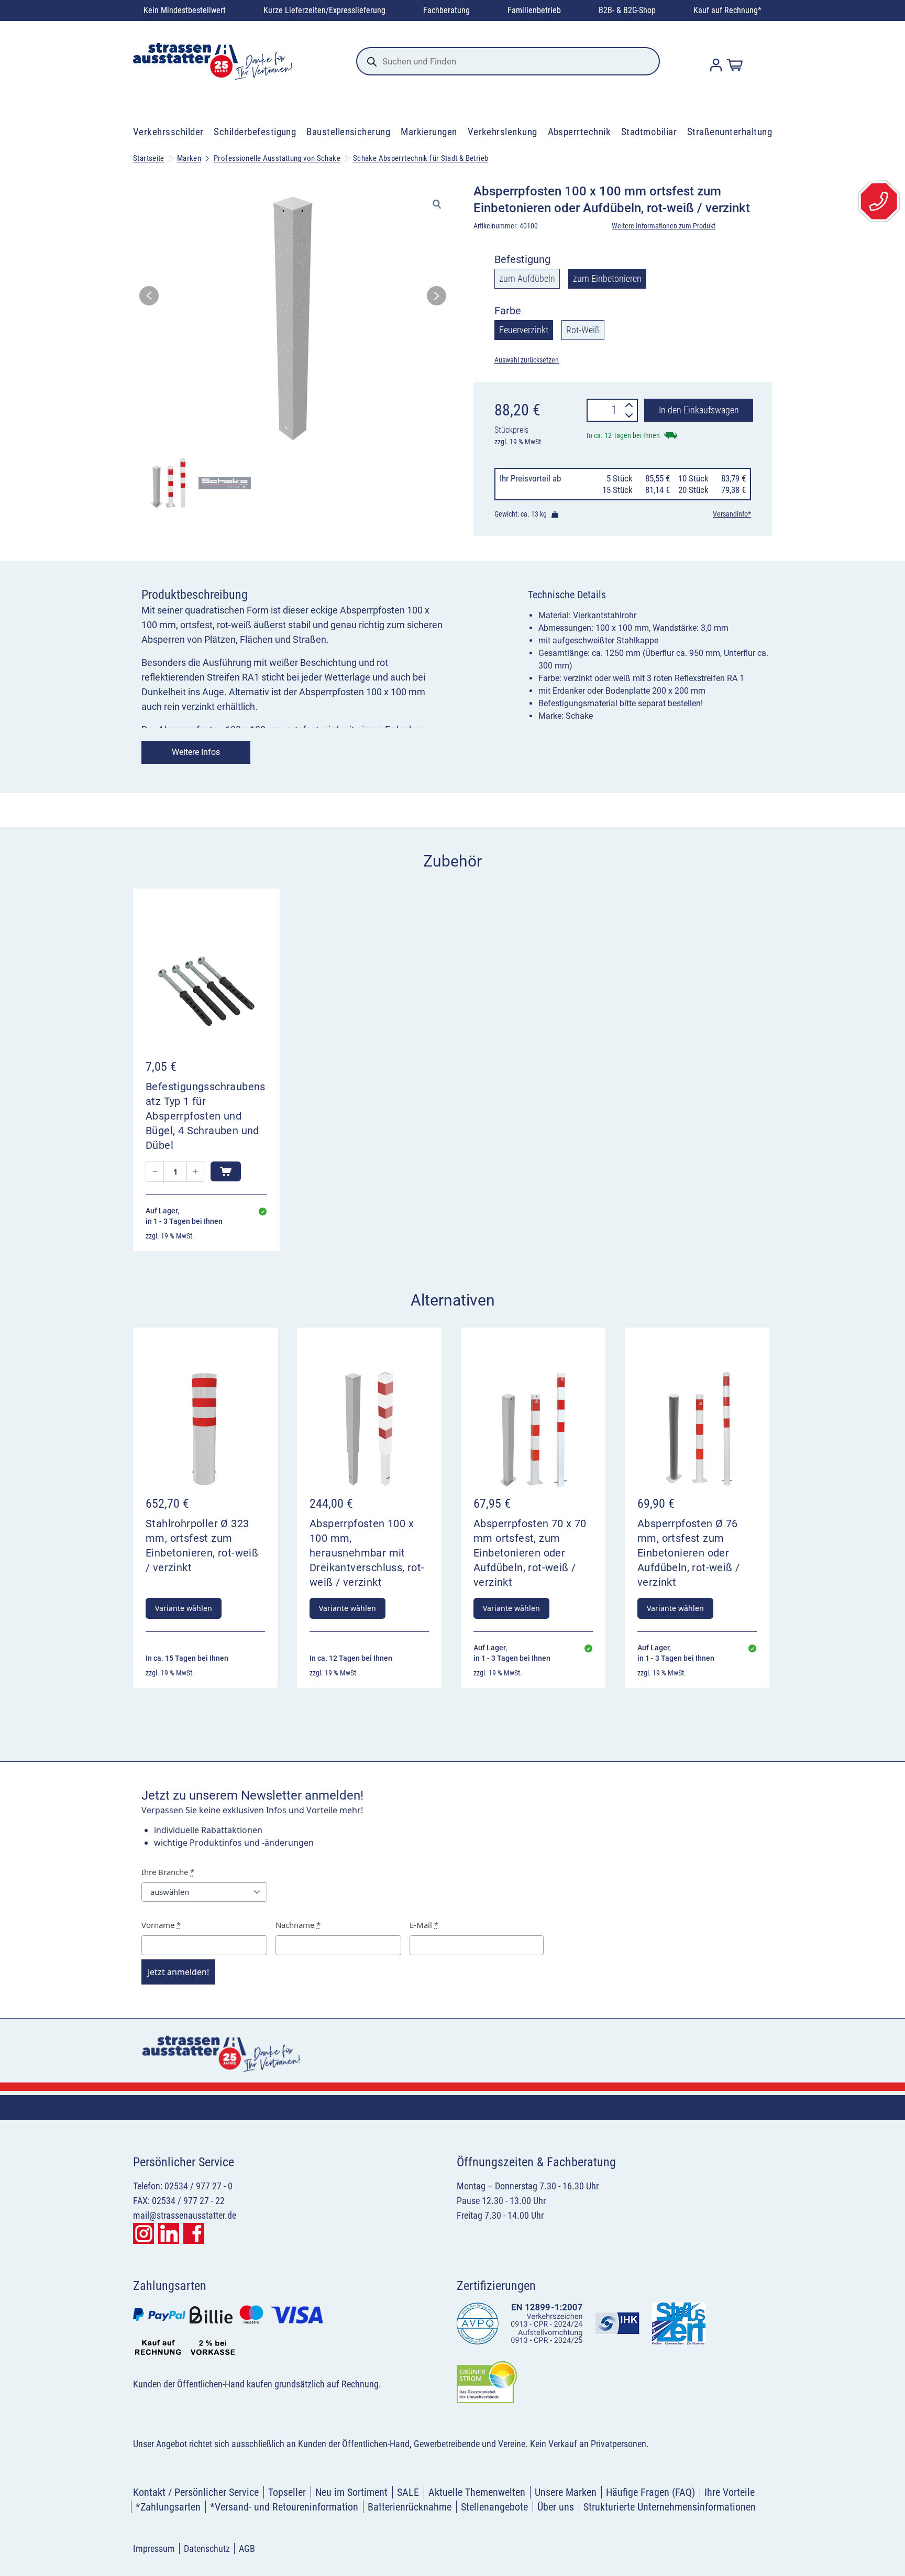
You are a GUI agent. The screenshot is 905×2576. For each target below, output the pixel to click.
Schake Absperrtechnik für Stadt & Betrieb (421, 158)
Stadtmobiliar (649, 132)
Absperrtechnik (580, 132)
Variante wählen (184, 1608)
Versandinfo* (732, 514)
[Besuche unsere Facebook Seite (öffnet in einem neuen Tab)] (194, 2233)
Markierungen (429, 132)
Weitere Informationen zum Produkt (664, 226)
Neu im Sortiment (351, 2492)
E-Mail (424, 1925)
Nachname (298, 1925)
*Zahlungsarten (168, 2507)
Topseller (287, 2492)
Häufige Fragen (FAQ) (650, 2492)
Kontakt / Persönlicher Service (196, 2492)
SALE (408, 2492)
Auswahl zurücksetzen (527, 360)
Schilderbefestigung (255, 132)
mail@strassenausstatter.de (185, 2215)
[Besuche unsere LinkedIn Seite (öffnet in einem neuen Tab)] (169, 2233)
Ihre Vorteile (730, 2492)
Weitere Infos (196, 752)
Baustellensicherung (348, 132)
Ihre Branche (168, 1872)
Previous (149, 299)
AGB (247, 2548)
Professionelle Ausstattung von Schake (277, 158)
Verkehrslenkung (503, 132)
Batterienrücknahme (410, 2507)
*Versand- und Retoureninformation (284, 2507)
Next (437, 299)
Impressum (154, 2548)
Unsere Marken (566, 2492)
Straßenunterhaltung (730, 132)
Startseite (149, 158)
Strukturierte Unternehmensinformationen (670, 2507)
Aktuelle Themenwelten (477, 2492)
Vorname (161, 1925)
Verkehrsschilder (168, 132)
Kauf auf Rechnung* (727, 10)
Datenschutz (207, 2548)
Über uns (556, 2507)
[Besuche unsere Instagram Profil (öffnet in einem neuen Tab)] (144, 2233)
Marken (189, 158)
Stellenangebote (494, 2507)
